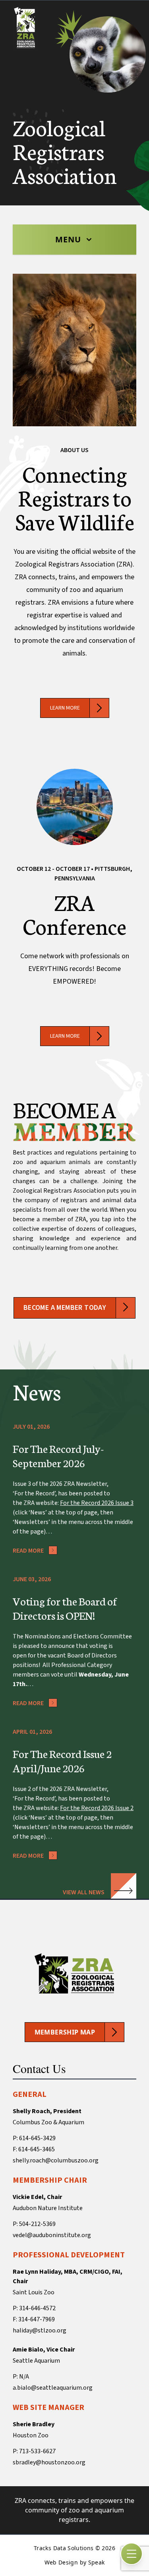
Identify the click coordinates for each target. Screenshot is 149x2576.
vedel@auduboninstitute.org (52, 2235)
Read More (28, 1551)
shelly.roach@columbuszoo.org (56, 2160)
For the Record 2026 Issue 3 (97, 1503)
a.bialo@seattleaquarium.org (53, 2388)
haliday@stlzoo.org (40, 2330)
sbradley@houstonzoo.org (49, 2462)
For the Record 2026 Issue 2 (97, 1808)
